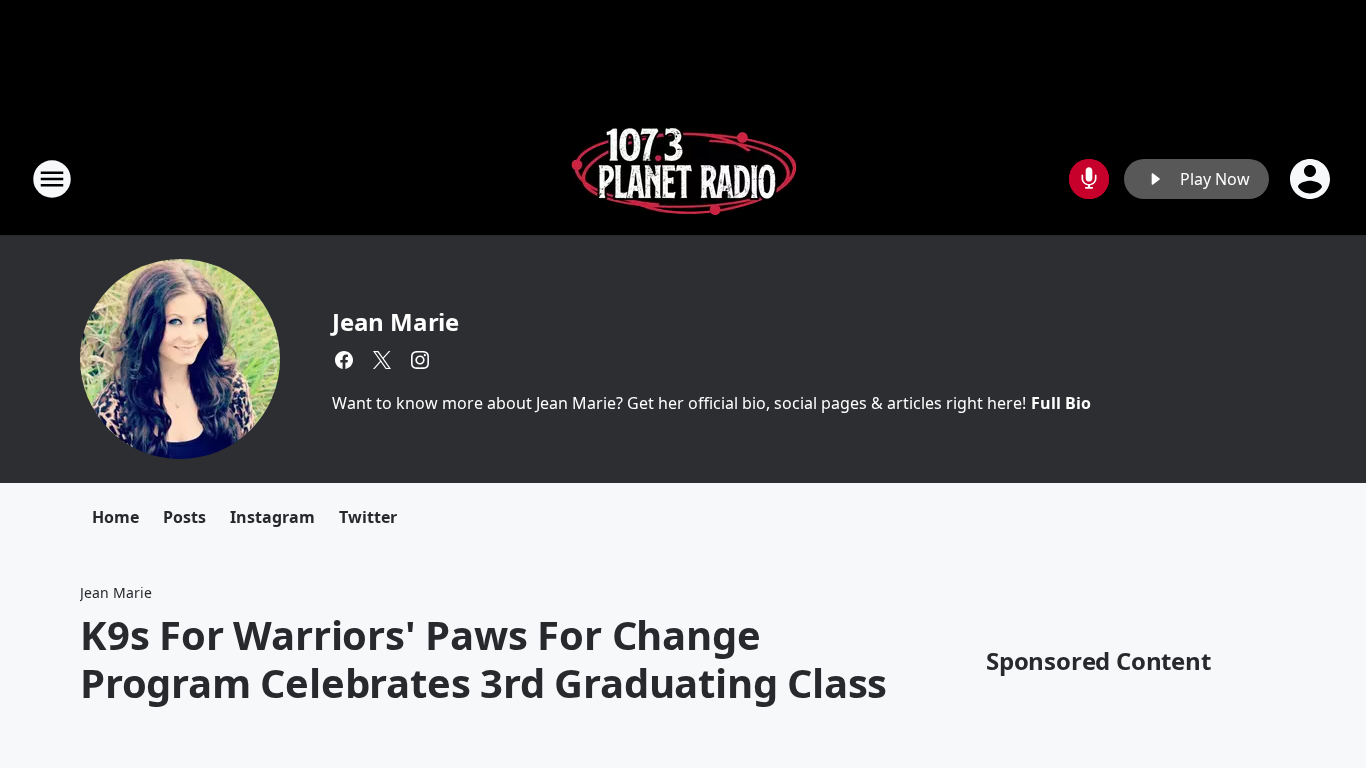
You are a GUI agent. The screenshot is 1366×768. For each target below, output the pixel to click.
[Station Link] (683, 178)
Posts (184, 517)
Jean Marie (395, 321)
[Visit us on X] (382, 360)
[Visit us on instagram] (420, 360)
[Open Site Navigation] (52, 179)
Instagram (272, 517)
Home (115, 517)
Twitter (368, 517)
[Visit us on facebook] (344, 360)
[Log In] (1312, 179)
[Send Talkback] (1089, 179)
